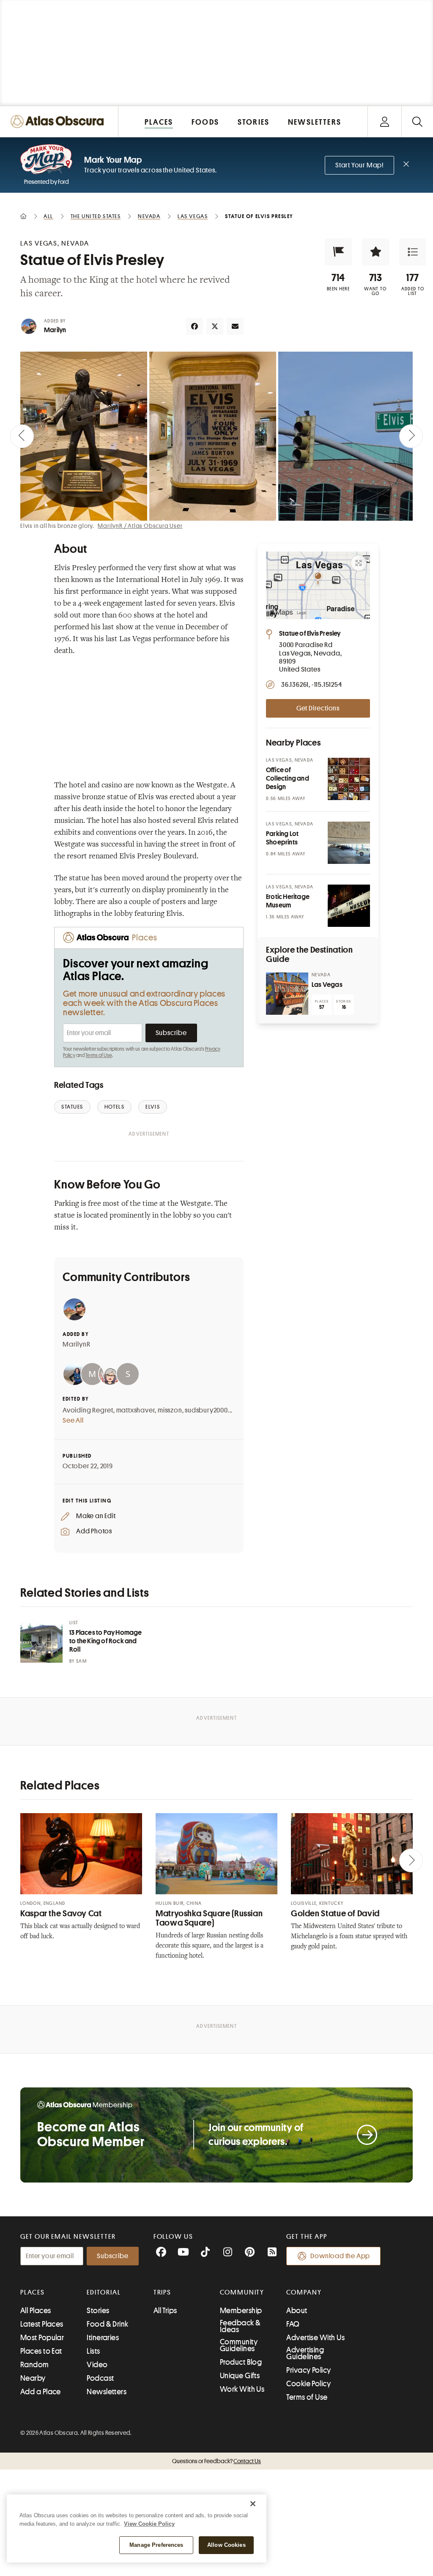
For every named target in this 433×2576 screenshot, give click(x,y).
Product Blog (241, 2362)
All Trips (165, 2311)
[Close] (253, 2504)
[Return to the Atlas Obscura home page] (59, 122)
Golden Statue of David (335, 1914)
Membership (241, 2311)
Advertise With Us (315, 2338)
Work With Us (242, 2389)
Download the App (340, 2256)
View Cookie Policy (149, 2524)
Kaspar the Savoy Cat (61, 1914)
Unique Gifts (240, 2376)
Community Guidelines (239, 2345)
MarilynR (76, 1344)
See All (73, 1420)
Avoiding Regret (88, 1410)
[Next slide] (411, 436)
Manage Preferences (156, 2545)
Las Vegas (327, 985)
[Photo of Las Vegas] (287, 994)
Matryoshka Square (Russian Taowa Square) (209, 1918)
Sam (81, 1661)
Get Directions (318, 708)
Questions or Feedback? (216, 2461)
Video (97, 2365)
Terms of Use (99, 1055)
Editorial (104, 2292)
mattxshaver (136, 1410)
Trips (163, 2292)
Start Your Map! (359, 165)
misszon (170, 1410)
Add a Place (41, 2392)
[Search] (417, 122)
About (297, 2311)
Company (304, 2292)
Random (35, 2365)
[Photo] (349, 779)
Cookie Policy (308, 2384)
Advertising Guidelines (305, 2353)
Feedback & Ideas (240, 2326)
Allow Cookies (226, 2545)
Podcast (100, 2378)
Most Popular (42, 2338)
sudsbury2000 (206, 1410)
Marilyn (55, 330)
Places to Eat (41, 2351)
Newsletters (107, 2392)
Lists (93, 2351)
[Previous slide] (22, 436)
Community (242, 2292)
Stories (98, 2311)
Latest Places (42, 2324)
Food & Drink (107, 2324)
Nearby (33, 2378)
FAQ (293, 2324)
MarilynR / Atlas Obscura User (140, 526)
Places (33, 2292)
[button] (338, 252)
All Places (36, 2311)
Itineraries (103, 2338)
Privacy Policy (308, 2370)
